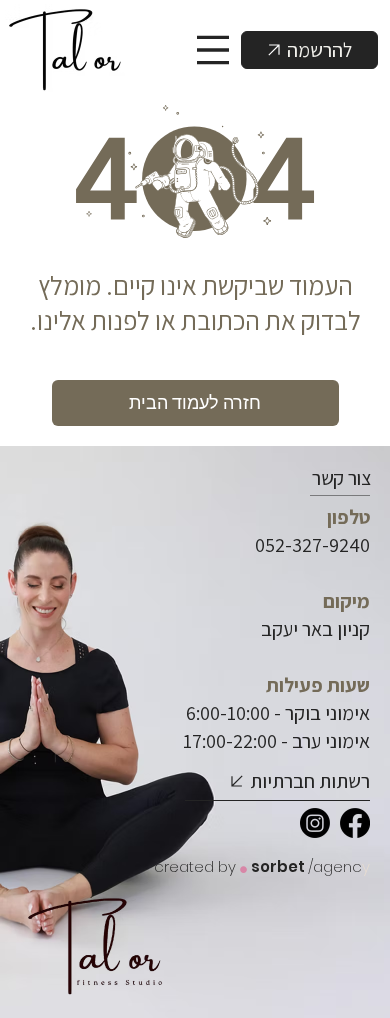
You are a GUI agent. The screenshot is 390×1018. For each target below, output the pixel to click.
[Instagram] (315, 823)
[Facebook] (355, 823)
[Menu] (214, 50)
